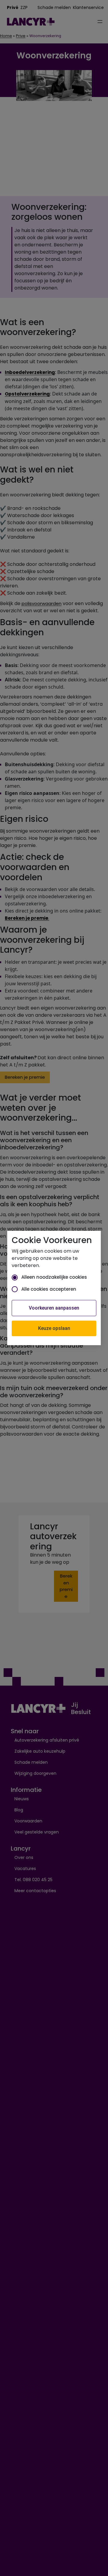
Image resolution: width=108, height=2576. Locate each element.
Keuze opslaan (54, 1328)
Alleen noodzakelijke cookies (54, 1277)
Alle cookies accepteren (49, 1289)
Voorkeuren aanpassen (54, 1308)
